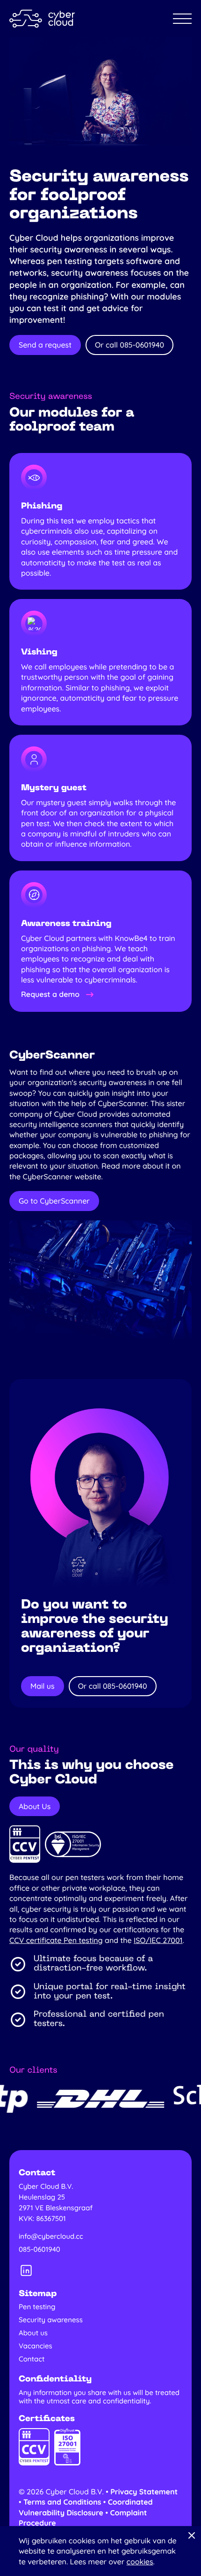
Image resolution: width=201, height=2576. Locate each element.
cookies (140, 2562)
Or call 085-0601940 (129, 345)
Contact (32, 2359)
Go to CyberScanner (54, 1201)
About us (33, 2333)
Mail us (43, 1686)
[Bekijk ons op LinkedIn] (26, 2270)
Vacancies (36, 2346)
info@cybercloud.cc (51, 2236)
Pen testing (37, 2307)
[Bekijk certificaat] (25, 1844)
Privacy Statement (144, 2492)
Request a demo (50, 994)
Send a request (45, 345)
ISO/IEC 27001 (158, 1940)
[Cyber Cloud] (42, 19)
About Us (35, 1806)
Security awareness (51, 2320)
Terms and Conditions (62, 2502)
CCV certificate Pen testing (56, 1940)
